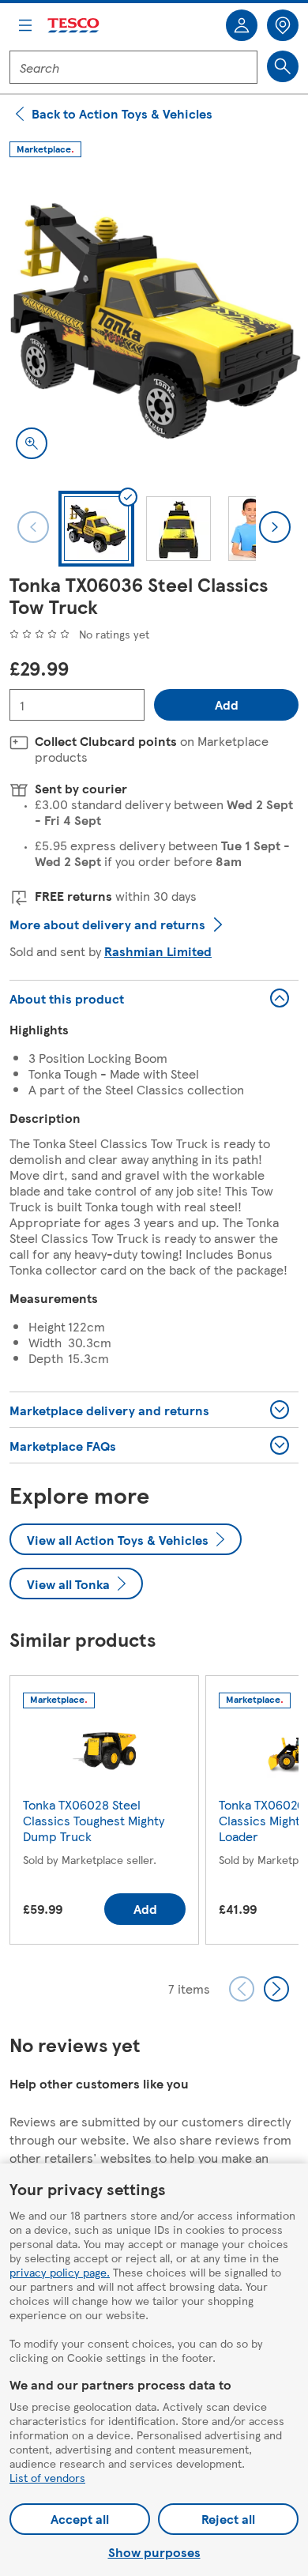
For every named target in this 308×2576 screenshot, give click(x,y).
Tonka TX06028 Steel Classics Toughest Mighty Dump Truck (94, 1820)
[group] (104, 1813)
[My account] (242, 25)
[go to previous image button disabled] (33, 527)
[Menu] (25, 25)
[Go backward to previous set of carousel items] (242, 1989)
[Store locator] (283, 25)
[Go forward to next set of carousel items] (276, 1989)
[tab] (96, 529)
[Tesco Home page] (74, 26)
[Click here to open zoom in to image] (32, 443)
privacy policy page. (60, 2272)
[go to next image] (275, 527)
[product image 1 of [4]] (154, 321)
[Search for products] (283, 66)
